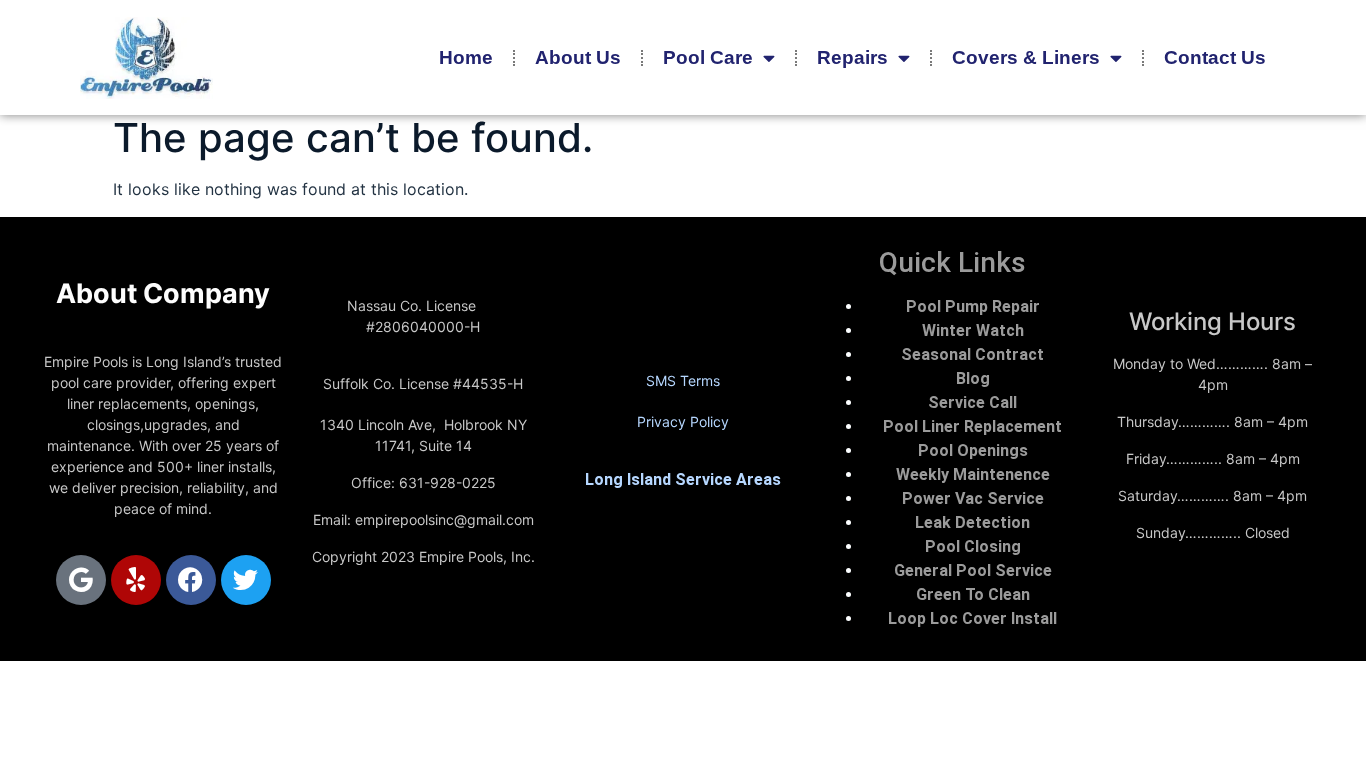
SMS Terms (683, 380)
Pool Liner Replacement (972, 426)
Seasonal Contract (972, 354)
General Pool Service (973, 570)
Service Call (972, 402)
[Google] (81, 580)
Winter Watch (973, 330)
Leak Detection (972, 522)
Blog (973, 378)
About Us (578, 57)
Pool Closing (973, 546)
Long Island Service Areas (683, 479)
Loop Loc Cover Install (972, 618)
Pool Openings (973, 450)
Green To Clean (973, 594)
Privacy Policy (683, 421)
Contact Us (1215, 57)
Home (466, 57)
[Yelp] (136, 580)
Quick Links (952, 262)
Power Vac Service (973, 498)
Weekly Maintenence (973, 474)
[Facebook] (191, 580)
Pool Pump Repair (973, 306)
